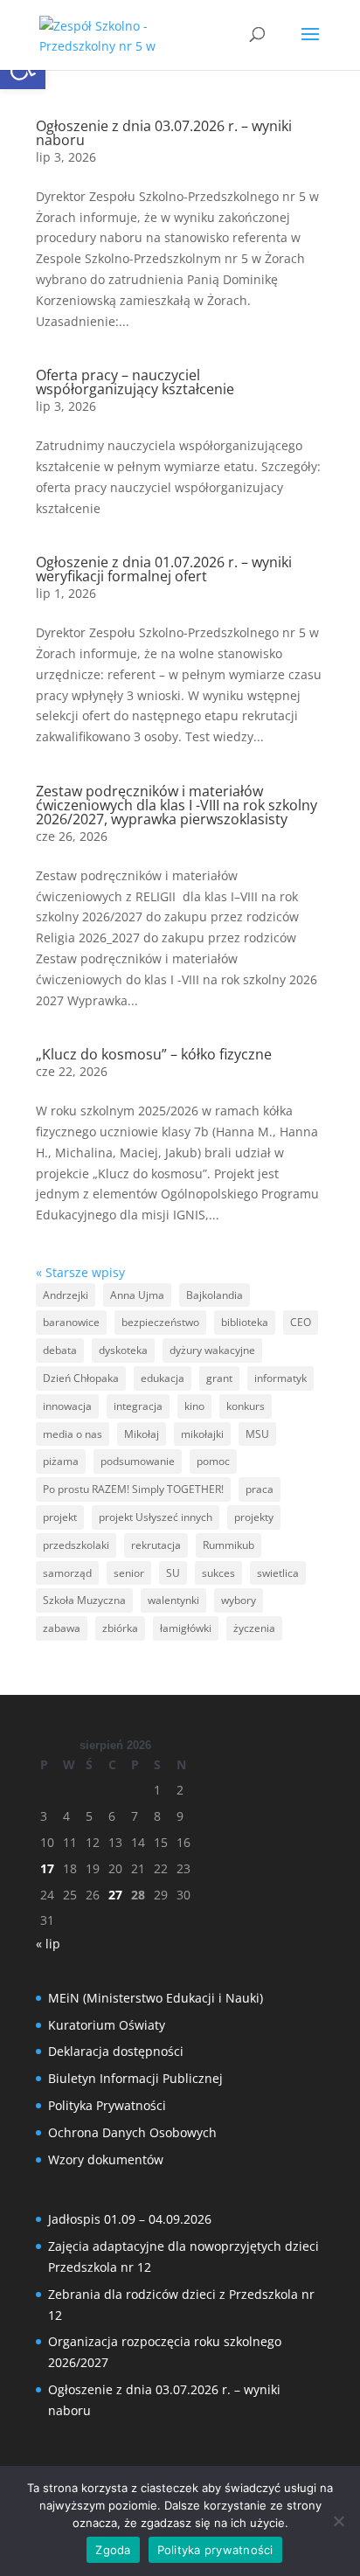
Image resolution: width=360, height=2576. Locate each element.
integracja (138, 1406)
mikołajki (202, 1434)
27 (115, 1895)
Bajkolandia (215, 1295)
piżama (61, 1461)
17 (47, 1868)
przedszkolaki (76, 1545)
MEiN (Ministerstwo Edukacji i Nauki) (156, 1998)
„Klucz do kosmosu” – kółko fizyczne (154, 1054)
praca (260, 1489)
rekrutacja (156, 1545)
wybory (239, 1600)
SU (173, 1573)
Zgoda (113, 2550)
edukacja (163, 1378)
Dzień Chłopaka (81, 1378)
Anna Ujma (137, 1295)
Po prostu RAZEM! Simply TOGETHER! (133, 1489)
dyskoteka (123, 1350)
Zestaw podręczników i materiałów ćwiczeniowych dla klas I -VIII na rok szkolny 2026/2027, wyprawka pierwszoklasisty (177, 805)
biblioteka (245, 1322)
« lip (48, 1944)
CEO (301, 1322)
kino (194, 1406)
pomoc (213, 1461)
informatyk (280, 1378)
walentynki (173, 1600)
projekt (60, 1517)
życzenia (254, 1628)
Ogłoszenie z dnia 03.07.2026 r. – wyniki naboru (164, 133)
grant (219, 1378)
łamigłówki (186, 1628)
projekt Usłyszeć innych (156, 1517)
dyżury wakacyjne (212, 1350)
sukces (218, 1573)
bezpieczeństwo (160, 1322)
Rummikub (228, 1545)
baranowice (71, 1322)
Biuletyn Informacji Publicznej (135, 2078)
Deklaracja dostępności (116, 2051)
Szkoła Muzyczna (84, 1600)
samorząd (67, 1573)
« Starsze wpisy (80, 1272)
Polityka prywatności (215, 2550)
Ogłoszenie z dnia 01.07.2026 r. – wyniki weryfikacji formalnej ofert (164, 569)
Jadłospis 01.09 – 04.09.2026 (130, 2219)
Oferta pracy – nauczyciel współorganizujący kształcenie (135, 382)
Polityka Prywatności (107, 2105)
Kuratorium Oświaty (107, 2025)
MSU (257, 1434)
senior (129, 1573)
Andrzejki (66, 1295)
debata (60, 1350)
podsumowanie (138, 1461)
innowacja (67, 1406)
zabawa (62, 1628)
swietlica (278, 1573)
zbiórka (120, 1628)
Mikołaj (142, 1434)
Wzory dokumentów (106, 2159)
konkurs (246, 1406)
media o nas (73, 1434)
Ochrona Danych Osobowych (132, 2132)
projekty (254, 1517)
